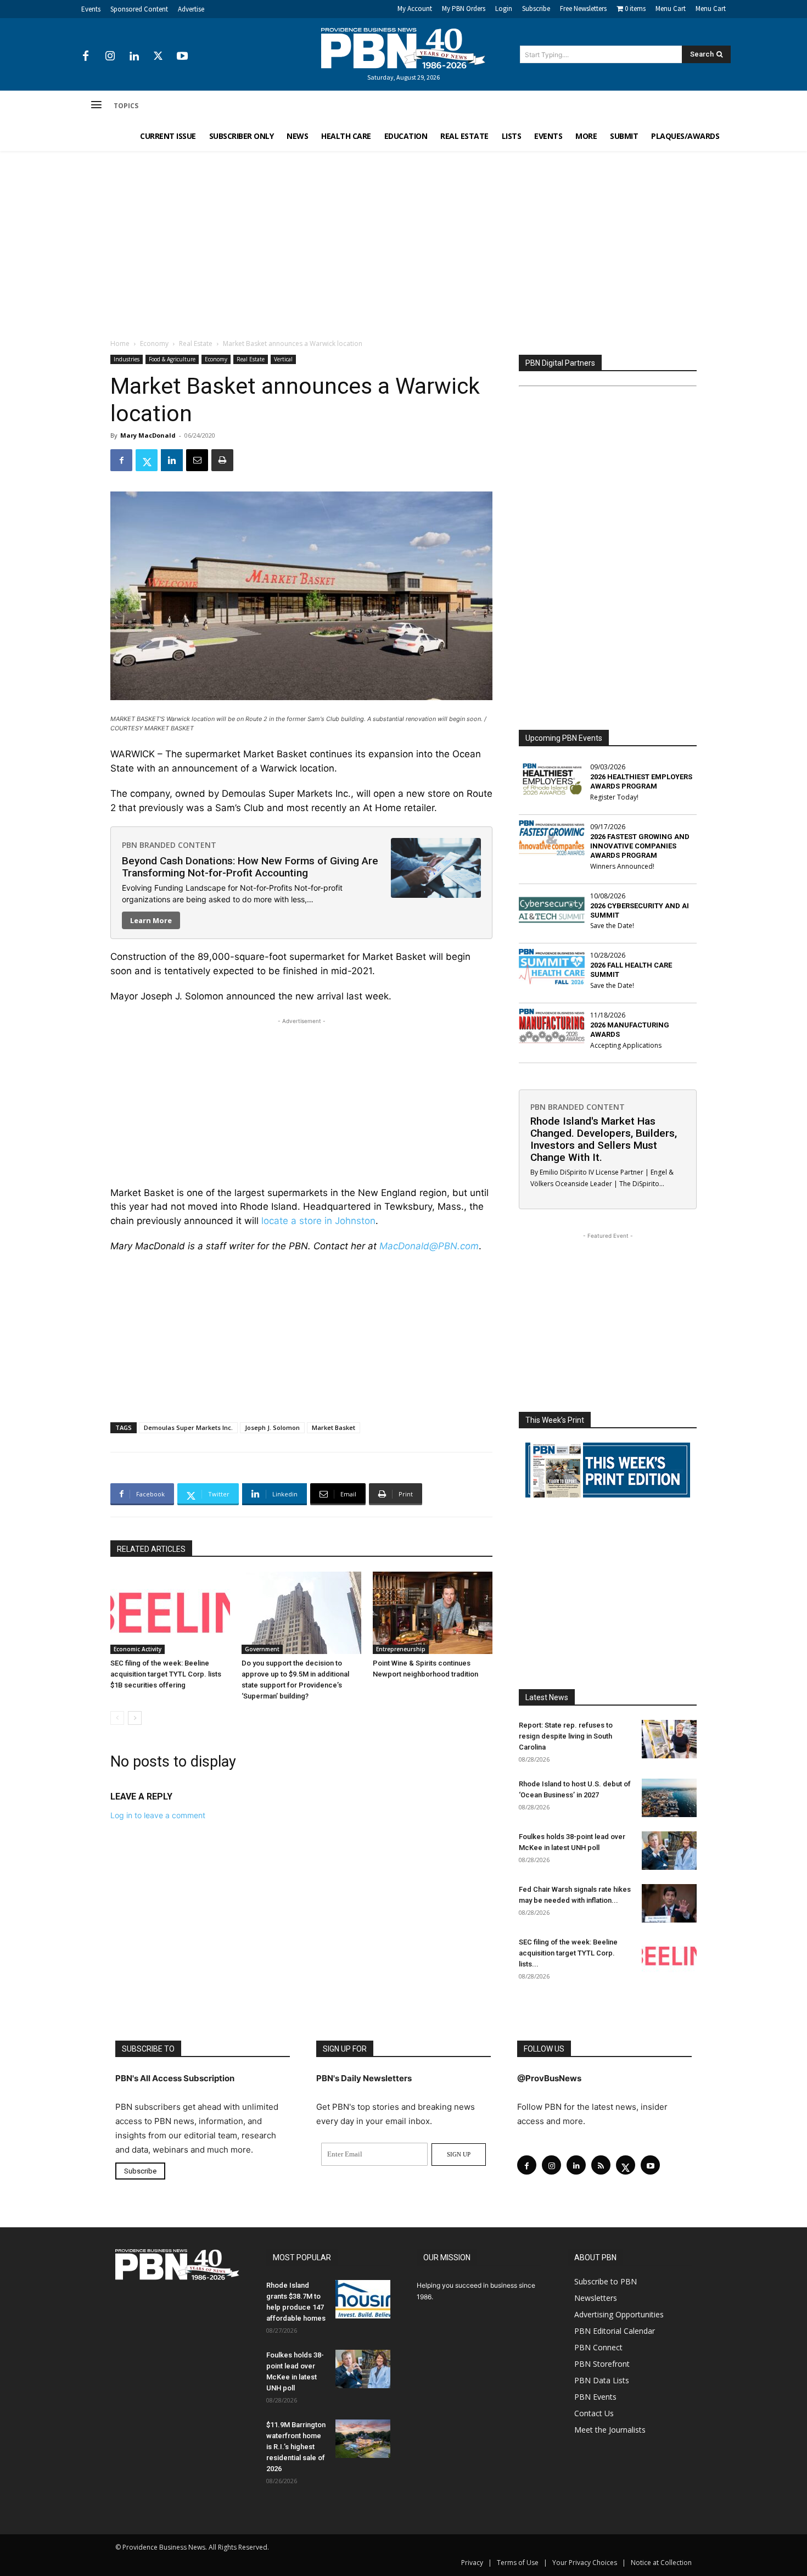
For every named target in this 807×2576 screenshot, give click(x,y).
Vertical (283, 359)
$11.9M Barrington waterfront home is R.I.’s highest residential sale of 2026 (296, 2447)
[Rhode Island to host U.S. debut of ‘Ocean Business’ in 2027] (669, 1798)
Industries (127, 359)
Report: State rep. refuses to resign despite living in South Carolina (566, 1736)
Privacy (472, 2563)
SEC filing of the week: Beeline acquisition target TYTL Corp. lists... (568, 1953)
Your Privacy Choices (585, 2563)
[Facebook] (86, 57)
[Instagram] (110, 57)
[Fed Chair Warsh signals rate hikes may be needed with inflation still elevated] (669, 1903)
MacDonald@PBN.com (429, 1246)
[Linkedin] (134, 57)
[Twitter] (158, 57)
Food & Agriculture (172, 359)
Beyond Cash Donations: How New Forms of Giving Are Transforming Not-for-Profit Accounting (250, 867)
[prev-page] (117, 1718)
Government (262, 1649)
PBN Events (595, 2397)
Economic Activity (138, 1649)
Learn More (151, 920)
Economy (154, 343)
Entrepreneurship (401, 1649)
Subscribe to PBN (606, 2281)
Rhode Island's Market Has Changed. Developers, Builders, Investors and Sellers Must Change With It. (604, 1139)
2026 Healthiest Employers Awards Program (641, 781)
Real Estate (196, 343)
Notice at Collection (661, 2563)
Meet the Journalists (610, 2430)
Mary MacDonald (148, 435)
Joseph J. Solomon (272, 1427)
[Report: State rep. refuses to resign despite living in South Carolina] (669, 1739)
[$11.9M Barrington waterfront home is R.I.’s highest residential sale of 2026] (363, 2439)
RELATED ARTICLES (151, 1549)
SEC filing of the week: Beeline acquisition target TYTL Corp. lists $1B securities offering (166, 1674)
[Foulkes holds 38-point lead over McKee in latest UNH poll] (669, 1851)
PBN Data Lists (602, 2380)
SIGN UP (459, 2154)
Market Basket (334, 1427)
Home (120, 343)
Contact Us (594, 2413)
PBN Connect (598, 2347)
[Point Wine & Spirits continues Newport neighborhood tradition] (433, 1613)
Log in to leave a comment (158, 1815)
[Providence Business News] (403, 48)
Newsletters (596, 2298)
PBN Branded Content (169, 845)
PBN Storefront (602, 2364)
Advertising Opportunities (619, 2314)
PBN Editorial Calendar (615, 2331)
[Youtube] (182, 57)
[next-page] (135, 1718)
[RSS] (601, 2165)
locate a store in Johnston (318, 1221)
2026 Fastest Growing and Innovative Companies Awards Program (640, 846)
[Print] (222, 460)
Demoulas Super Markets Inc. (188, 1427)
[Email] (197, 460)
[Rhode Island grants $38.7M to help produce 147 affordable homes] (363, 2299)
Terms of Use (518, 2563)
